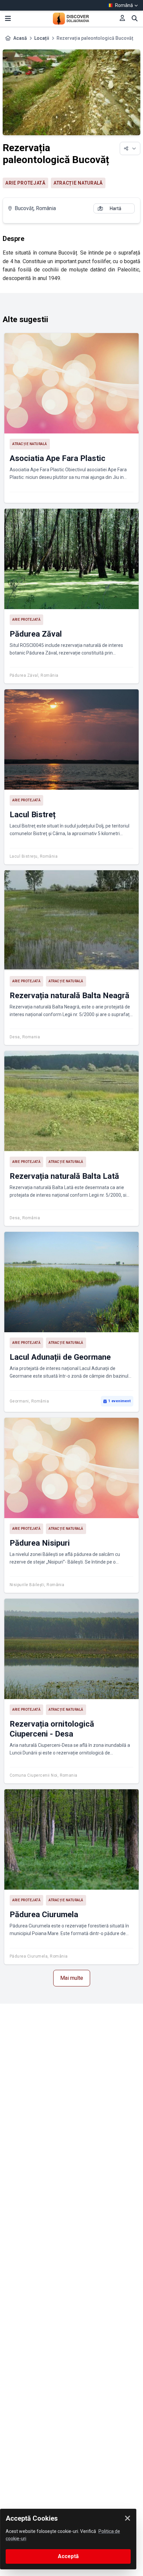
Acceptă (68, 2556)
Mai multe (72, 1978)
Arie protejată (25, 183)
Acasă (20, 38)
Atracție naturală (78, 183)
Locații (42, 38)
